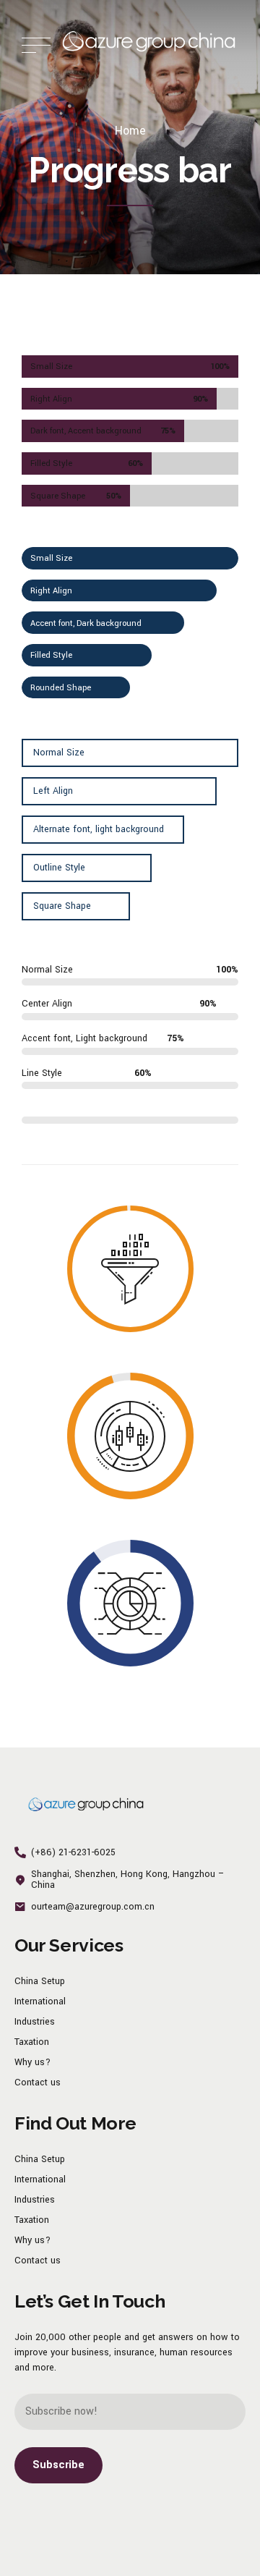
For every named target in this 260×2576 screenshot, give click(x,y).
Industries (35, 2022)
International (40, 2001)
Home (130, 131)
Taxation (32, 2042)
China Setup (40, 1981)
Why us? (32, 2062)
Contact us (38, 2083)
